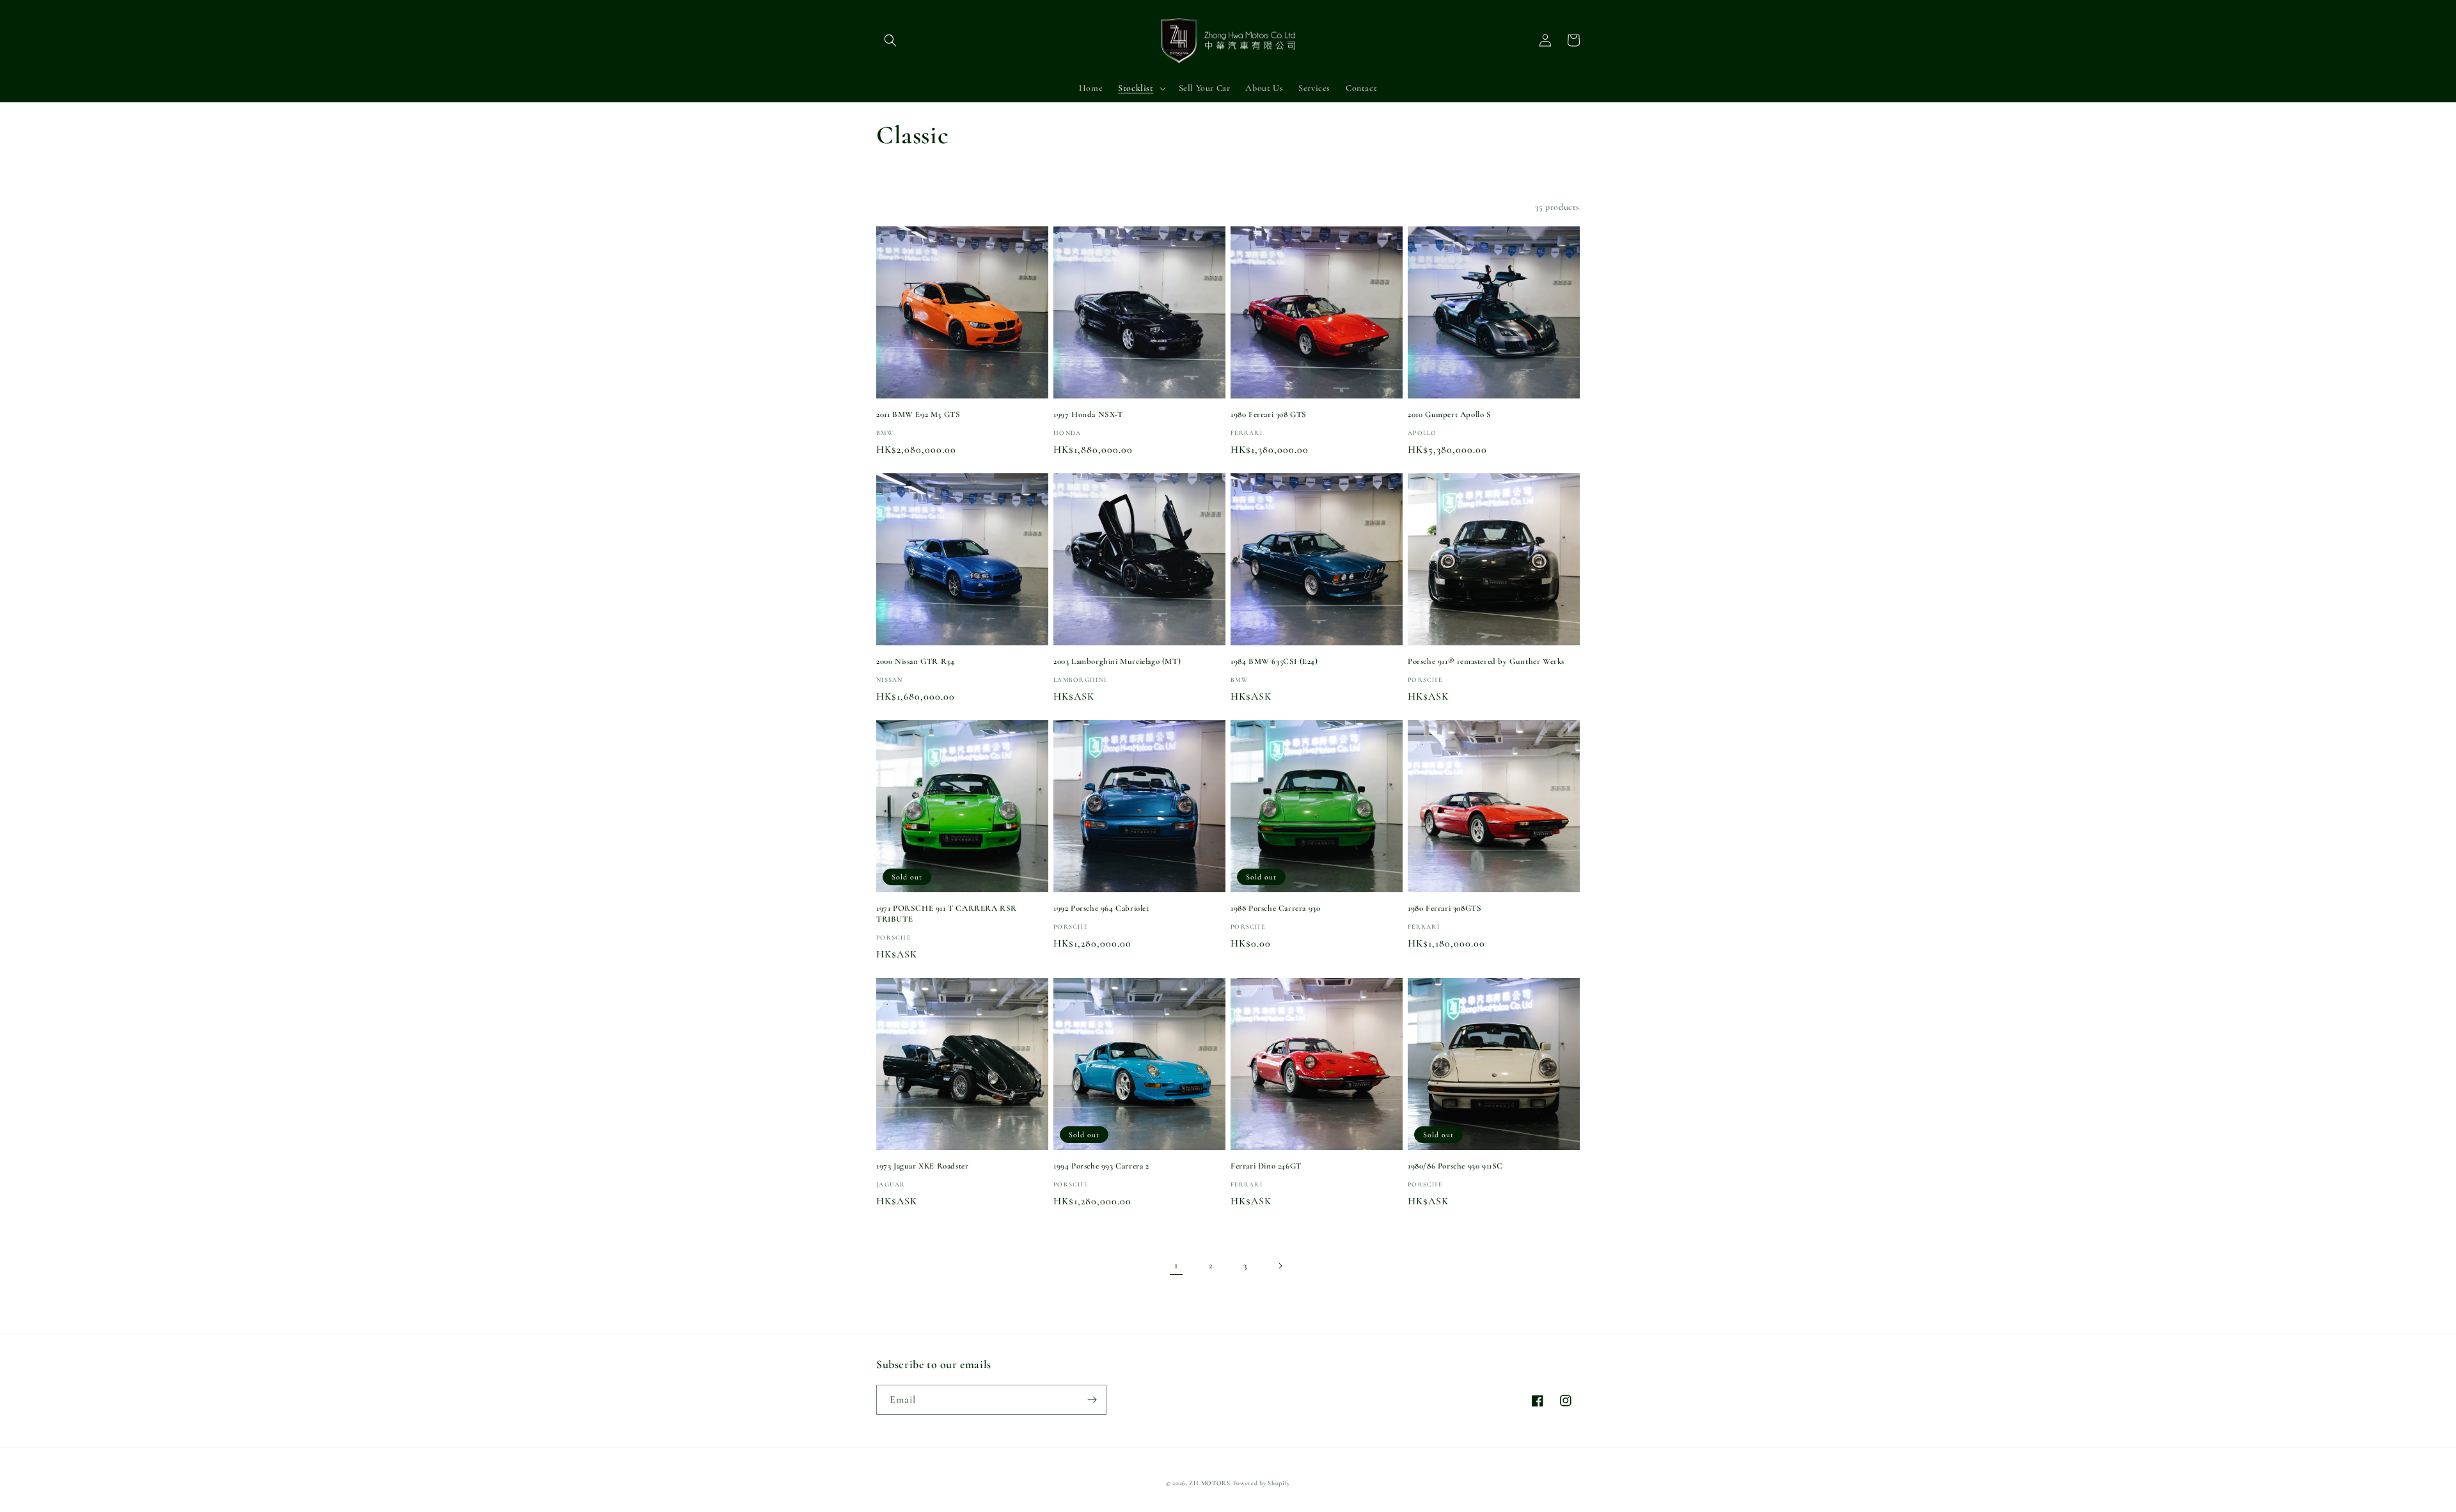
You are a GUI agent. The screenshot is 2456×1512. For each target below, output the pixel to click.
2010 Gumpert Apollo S (1450, 414)
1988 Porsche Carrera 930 (1275, 908)
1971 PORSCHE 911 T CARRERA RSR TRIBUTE (947, 914)
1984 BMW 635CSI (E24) (1274, 661)
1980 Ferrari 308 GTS (1269, 414)
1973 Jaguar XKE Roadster (922, 1166)
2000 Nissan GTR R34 (915, 661)
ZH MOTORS (1209, 1483)
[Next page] (1280, 1266)
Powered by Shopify (1262, 1483)
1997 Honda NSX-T (1088, 414)
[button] (890, 40)
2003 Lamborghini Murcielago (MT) (1117, 661)
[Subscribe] (1092, 1400)
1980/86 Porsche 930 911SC (1455, 1166)
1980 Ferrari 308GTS (1444, 908)
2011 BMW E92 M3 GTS (918, 414)
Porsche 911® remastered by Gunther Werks (1486, 661)
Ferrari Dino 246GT (1266, 1166)
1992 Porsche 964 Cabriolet (1101, 908)
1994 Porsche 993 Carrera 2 (1101, 1166)
